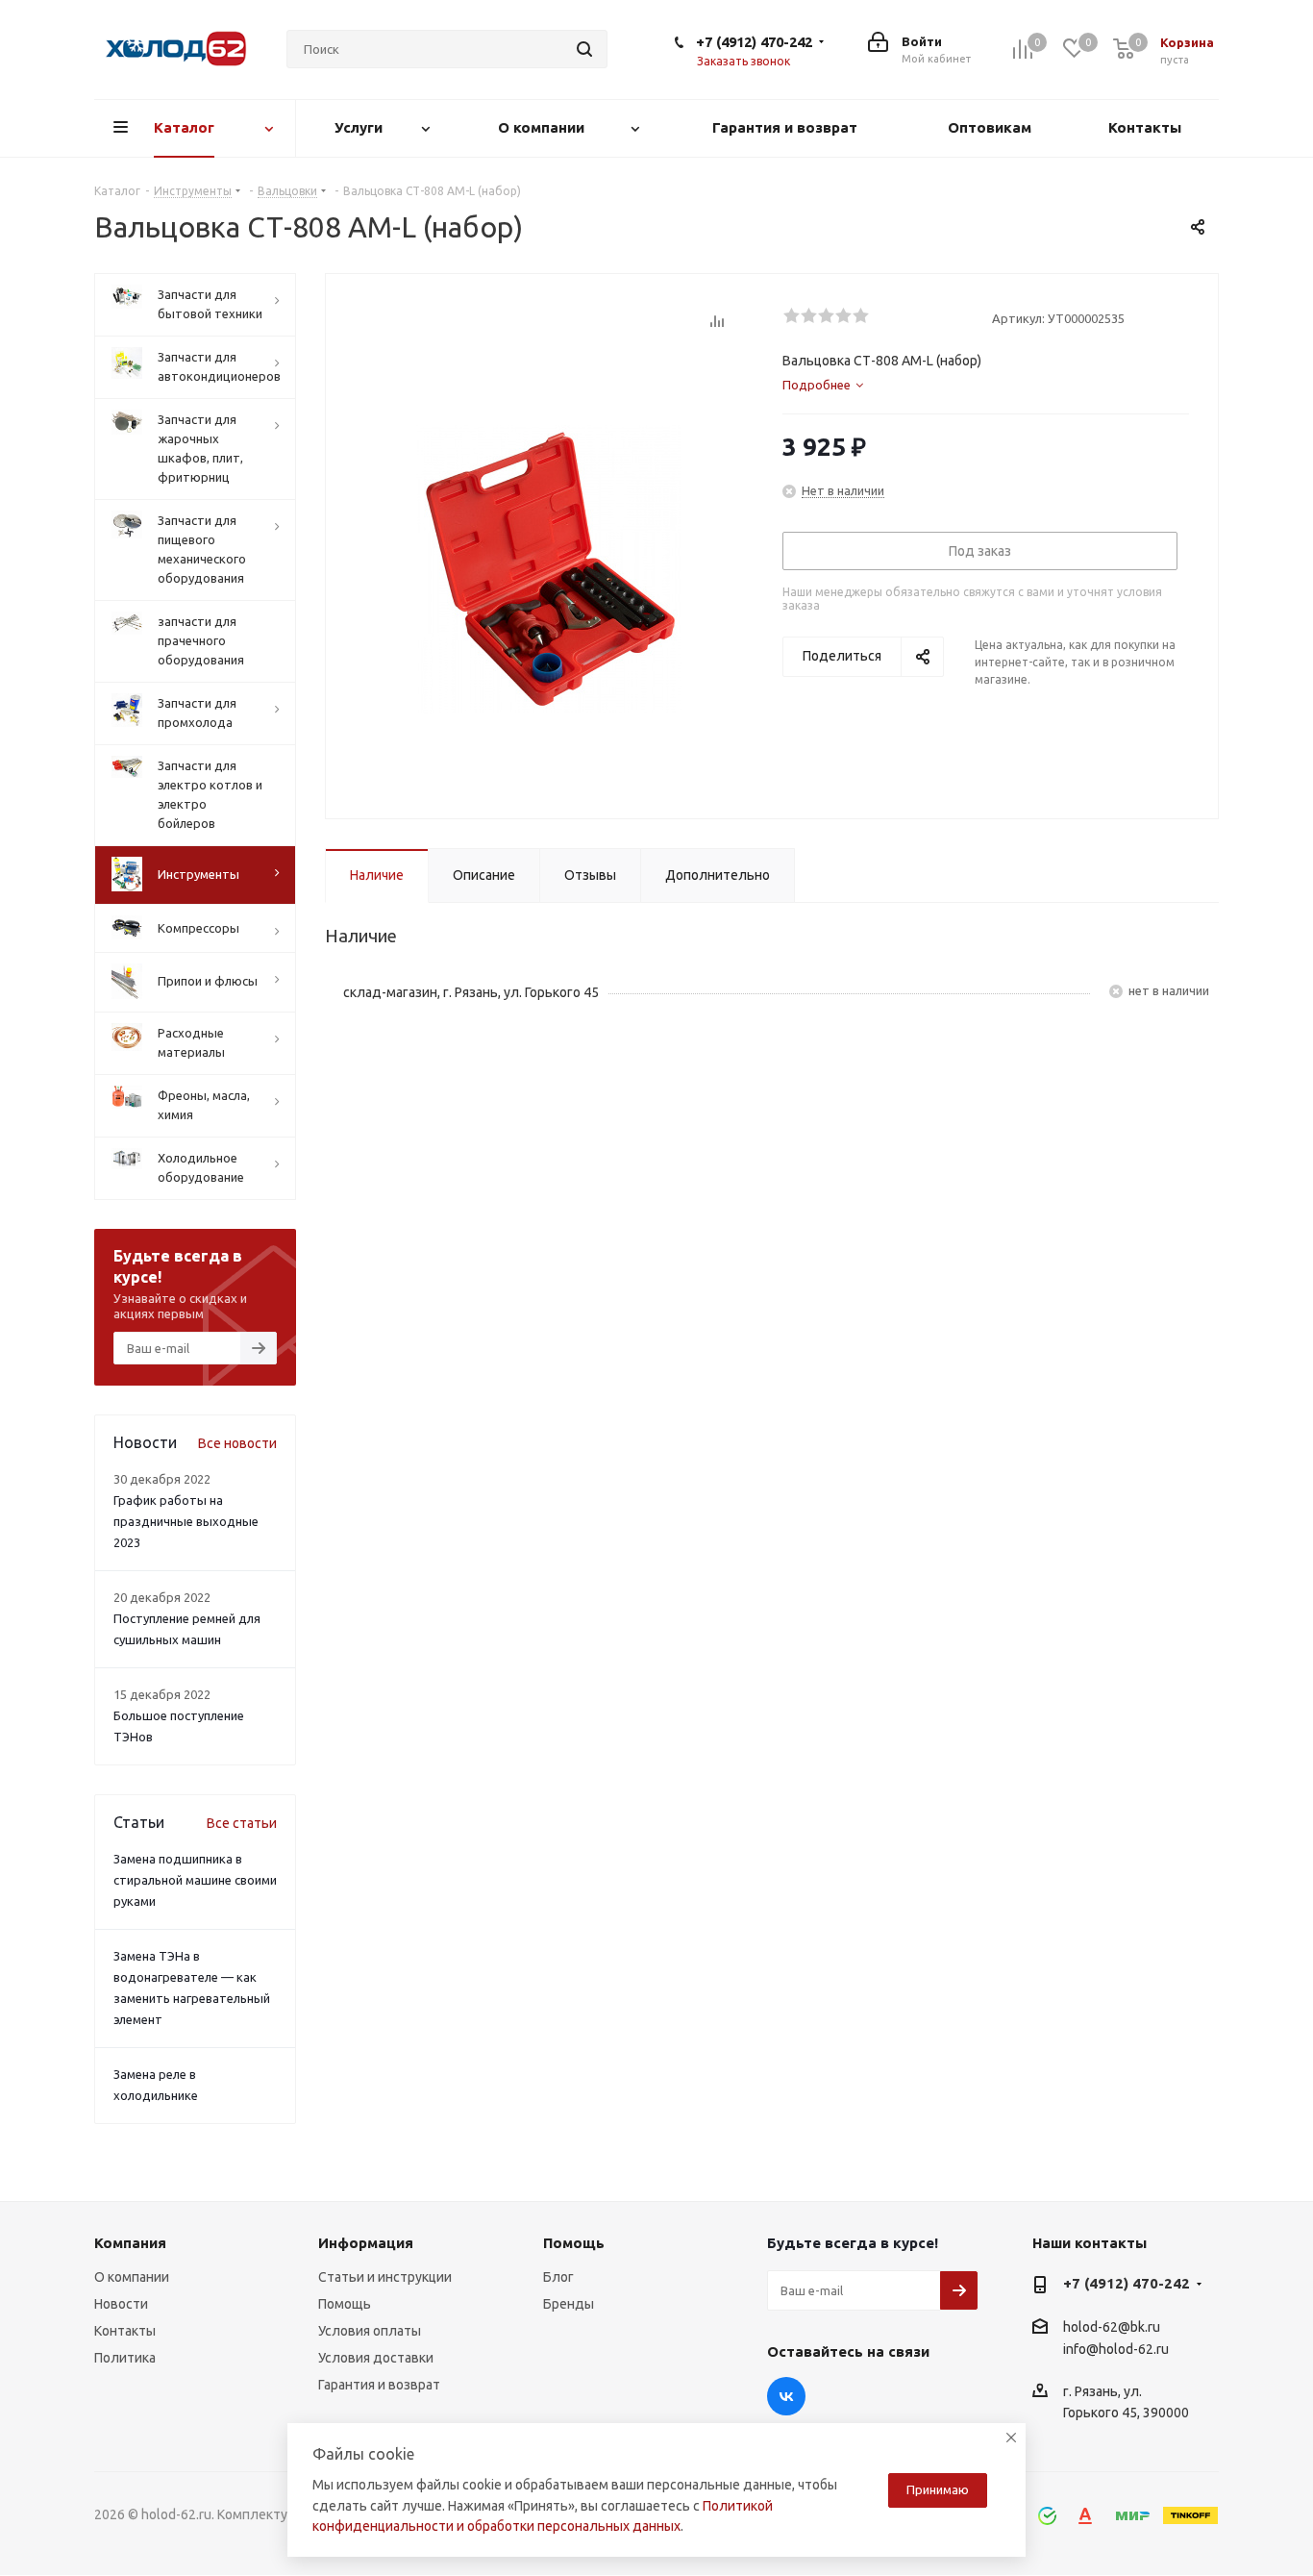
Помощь (345, 2304)
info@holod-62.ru (1116, 2349)
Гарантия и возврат (379, 2385)
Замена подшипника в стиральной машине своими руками (195, 1880)
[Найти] (584, 49)
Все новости (237, 1443)
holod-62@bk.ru (1112, 2327)
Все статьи (242, 1823)
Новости (121, 2304)
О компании (132, 2277)
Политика (125, 2358)
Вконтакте (786, 2396)
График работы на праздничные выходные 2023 (186, 1521)
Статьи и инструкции (385, 2277)
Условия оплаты (370, 2331)
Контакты (125, 2331)
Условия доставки (376, 2358)
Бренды (569, 2304)
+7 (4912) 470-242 (754, 42)
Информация (366, 2243)
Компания (130, 2243)
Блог (558, 2277)
